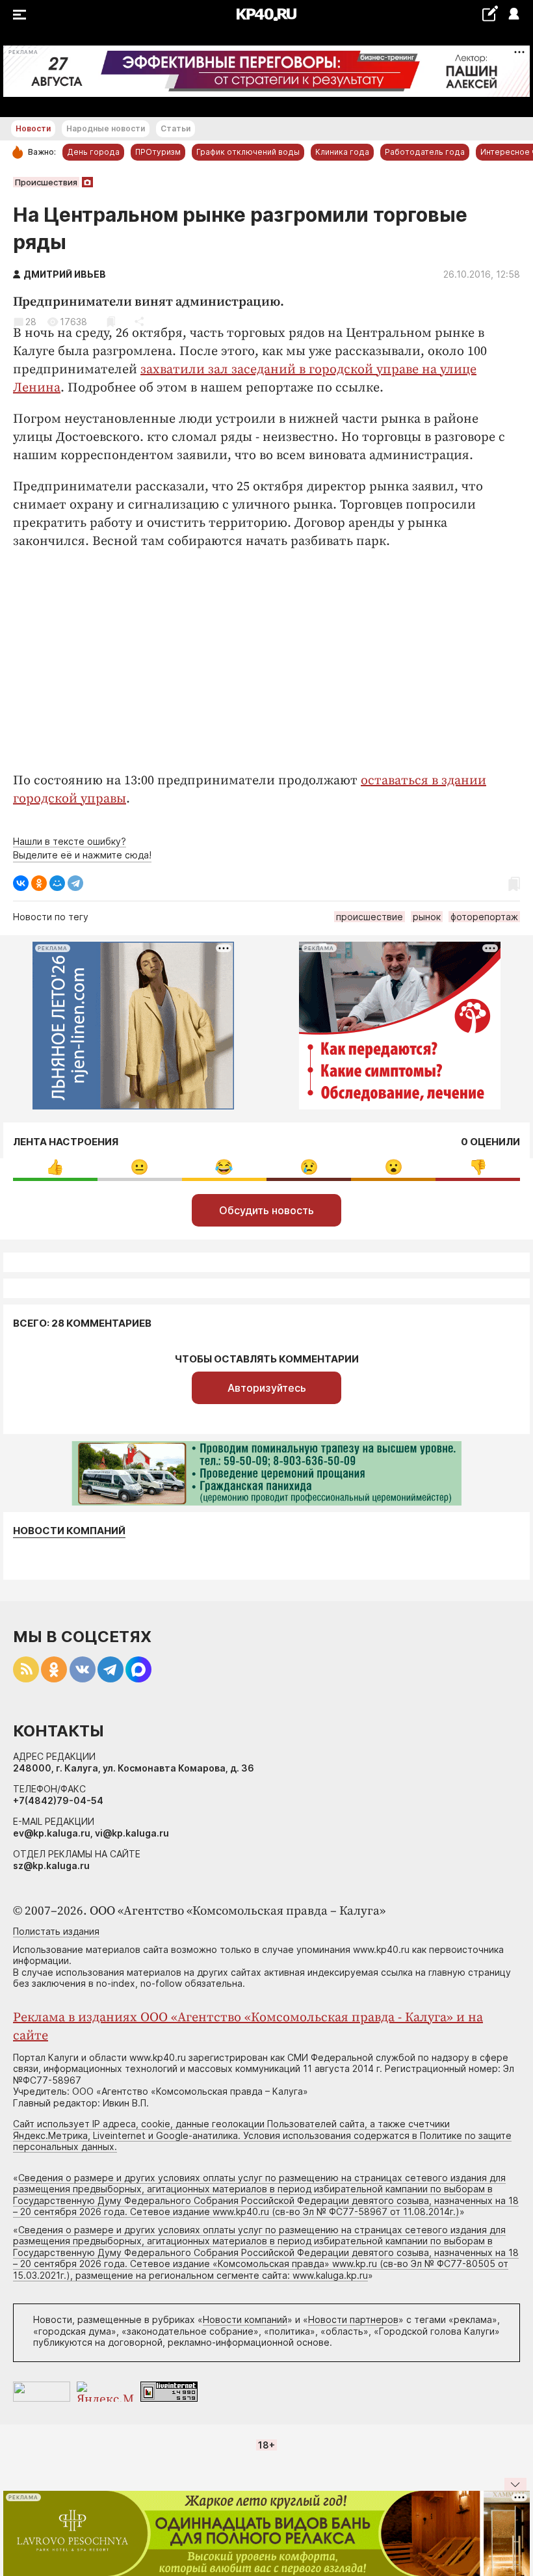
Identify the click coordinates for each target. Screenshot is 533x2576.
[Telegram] (75, 883)
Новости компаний (69, 1531)
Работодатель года (425, 152)
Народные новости (106, 128)
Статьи (175, 128)
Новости (33, 128)
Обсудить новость (266, 1210)
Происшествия (46, 182)
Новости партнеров (353, 2319)
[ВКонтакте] (21, 883)
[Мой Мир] (57, 883)
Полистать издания (56, 1931)
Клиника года (342, 152)
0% (55, 1167)
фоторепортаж (484, 917)
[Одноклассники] (39, 883)
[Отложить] (111, 322)
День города (93, 152)
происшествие (370, 917)
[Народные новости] (490, 13)
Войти (513, 15)
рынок (427, 917)
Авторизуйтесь (267, 1388)
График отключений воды (248, 152)
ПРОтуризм (158, 152)
